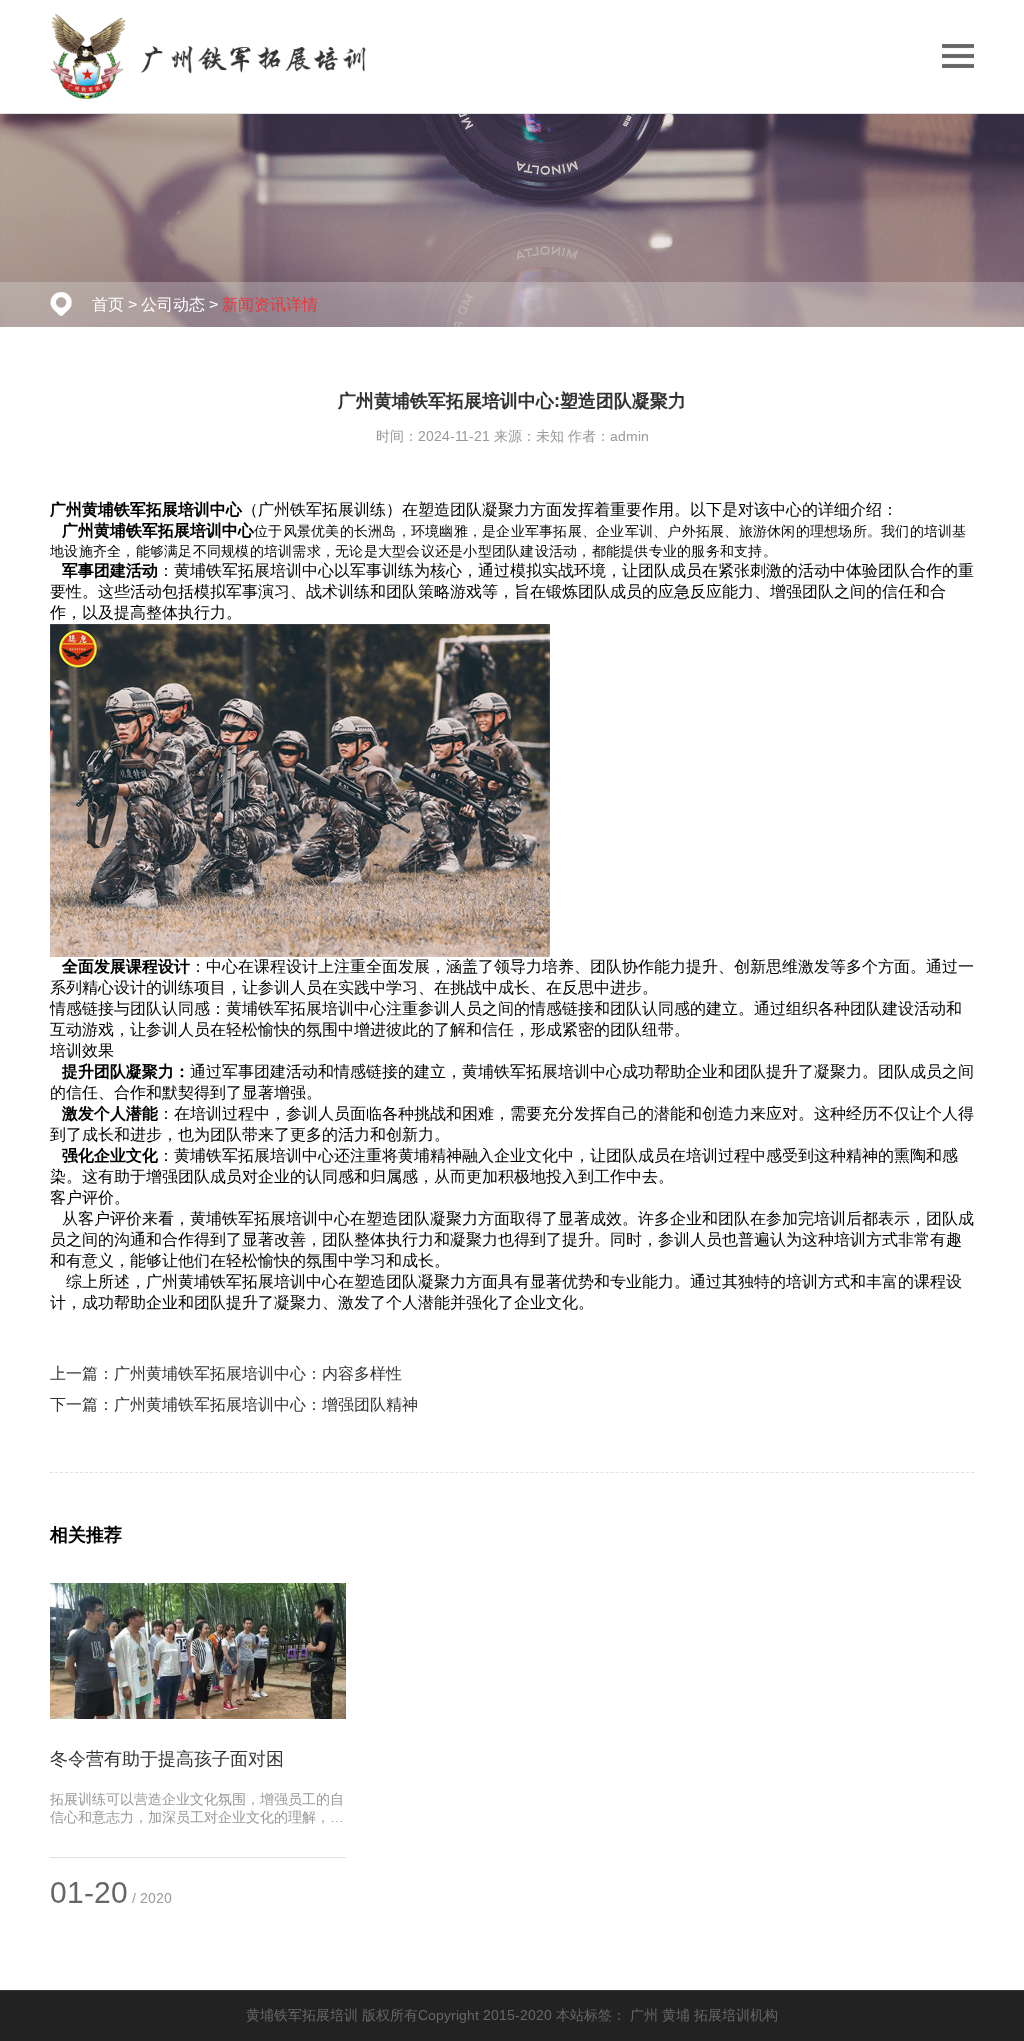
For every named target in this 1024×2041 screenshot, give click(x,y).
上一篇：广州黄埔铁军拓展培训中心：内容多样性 (226, 1373)
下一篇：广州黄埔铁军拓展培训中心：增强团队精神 (234, 1404)
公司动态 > (179, 304)
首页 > (114, 304)
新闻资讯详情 (270, 304)
